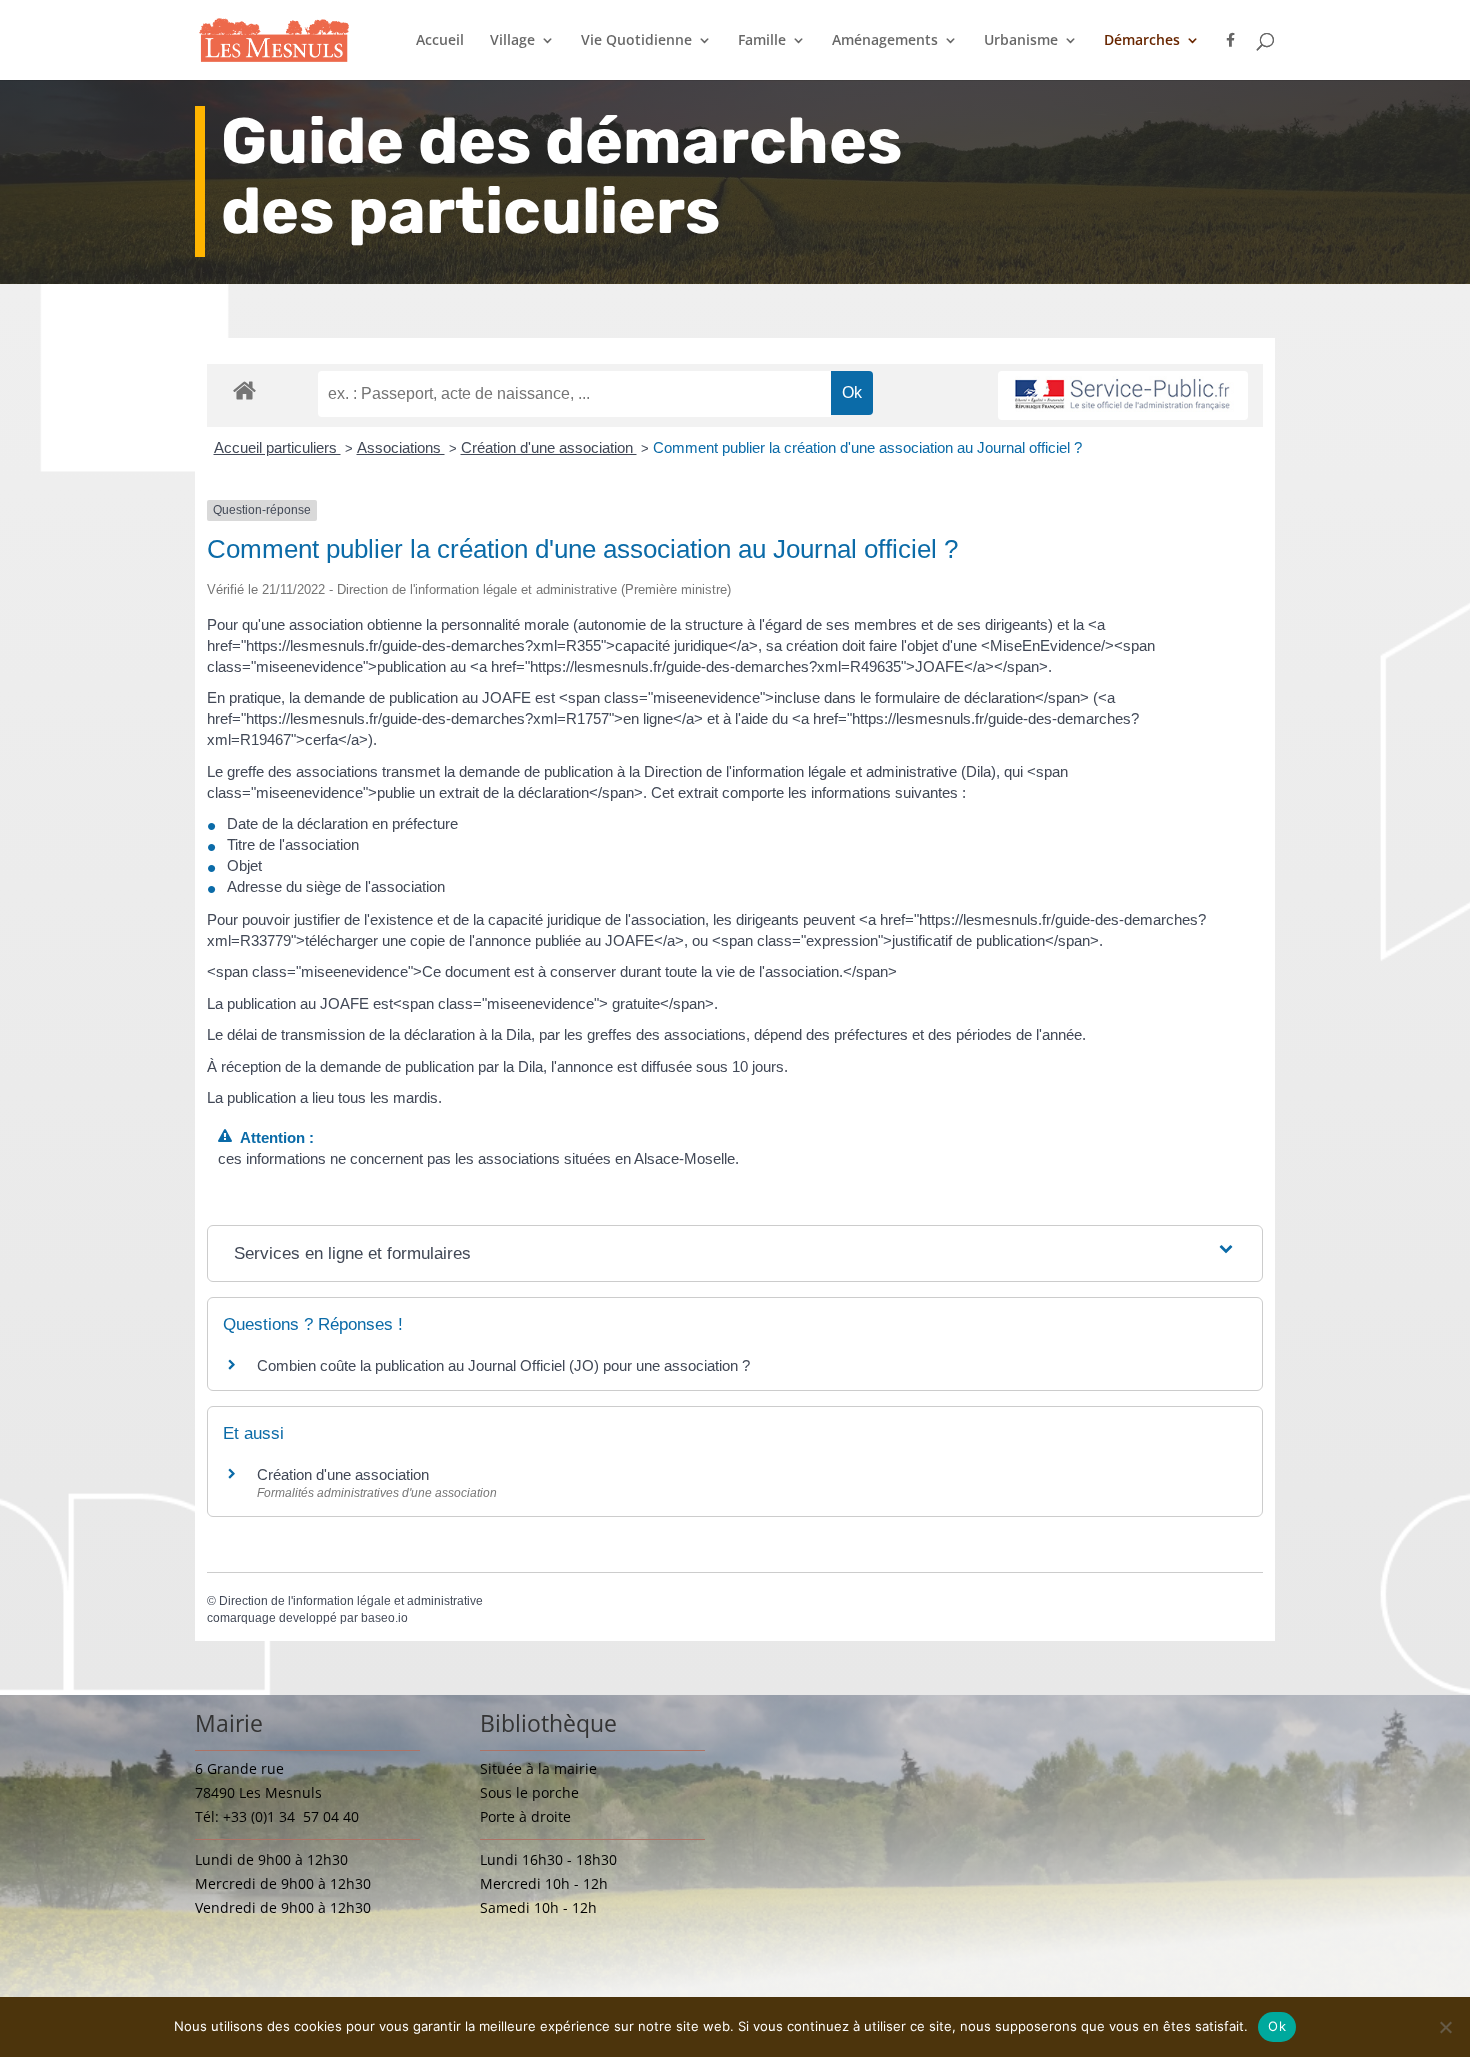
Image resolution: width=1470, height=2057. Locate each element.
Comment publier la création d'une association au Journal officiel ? (867, 447)
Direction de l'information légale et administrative (351, 1601)
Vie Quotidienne (636, 41)
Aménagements (885, 41)
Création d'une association (549, 447)
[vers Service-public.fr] (1123, 395)
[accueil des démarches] (244, 389)
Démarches (1142, 41)
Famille (762, 41)
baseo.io (384, 1618)
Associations (401, 447)
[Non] (1445, 2027)
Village (512, 41)
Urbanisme (1021, 41)
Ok (1277, 2026)
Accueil (440, 41)
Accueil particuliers (277, 447)
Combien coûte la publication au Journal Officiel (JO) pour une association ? (503, 1365)
